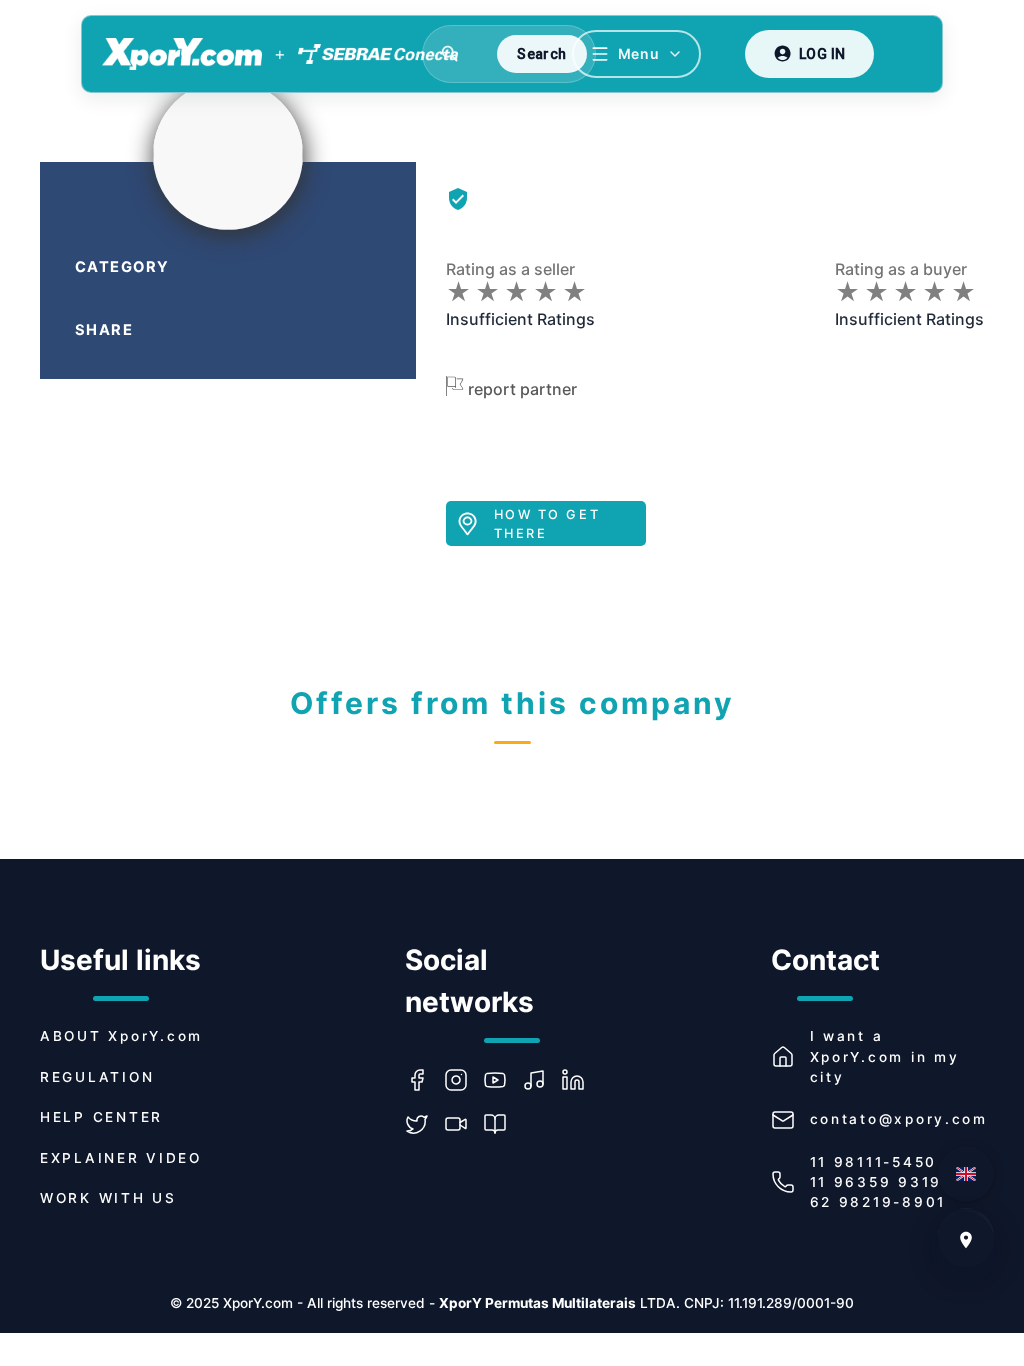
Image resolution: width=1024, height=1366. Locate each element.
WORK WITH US (108, 1198)
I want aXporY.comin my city (885, 1056)
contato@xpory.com (899, 1119)
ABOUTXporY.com (121, 1036)
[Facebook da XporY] (424, 1080)
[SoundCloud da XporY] (541, 1080)
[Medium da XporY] (502, 1124)
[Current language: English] (966, 1174)
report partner (522, 389)
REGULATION (97, 1077)
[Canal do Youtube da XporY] (502, 1080)
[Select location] (966, 1240)
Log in (822, 54)
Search (541, 54)
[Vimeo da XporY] (463, 1124)
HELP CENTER (101, 1117)
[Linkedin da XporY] (580, 1080)
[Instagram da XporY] (463, 1080)
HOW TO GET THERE (547, 524)
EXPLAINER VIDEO (121, 1158)
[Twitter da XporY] (424, 1124)
